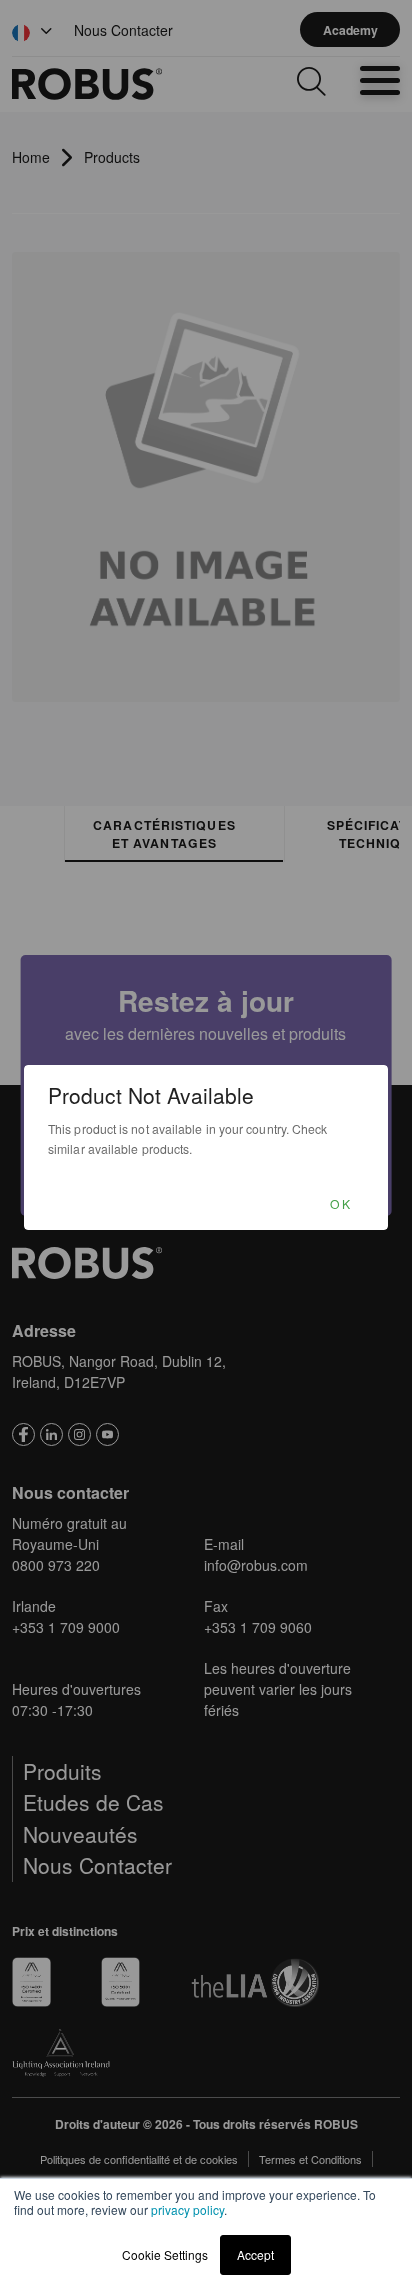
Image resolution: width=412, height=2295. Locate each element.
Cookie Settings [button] (165, 2254)
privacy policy (187, 2209)
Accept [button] (255, 2254)
